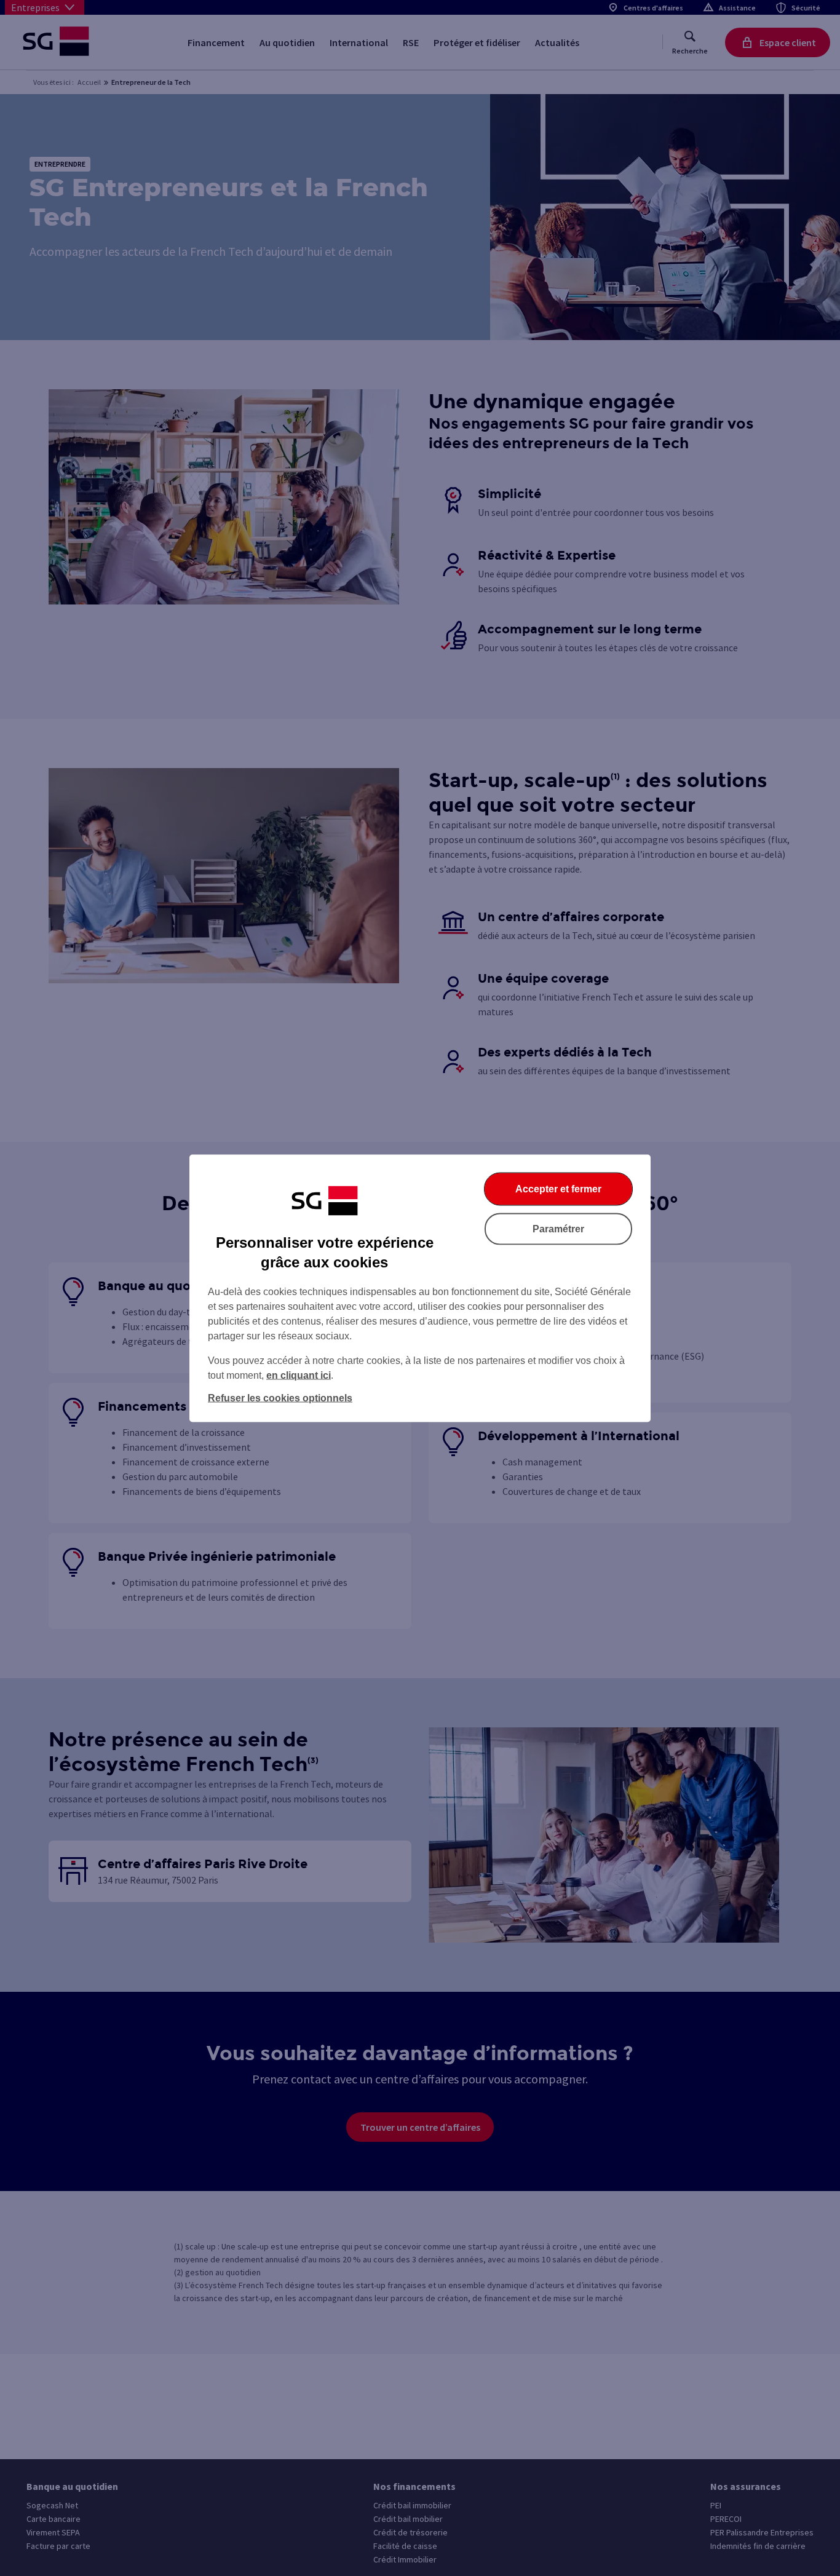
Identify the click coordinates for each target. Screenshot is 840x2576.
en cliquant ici (299, 1375)
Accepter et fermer (558, 1188)
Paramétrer (558, 1228)
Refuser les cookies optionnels (280, 1397)
